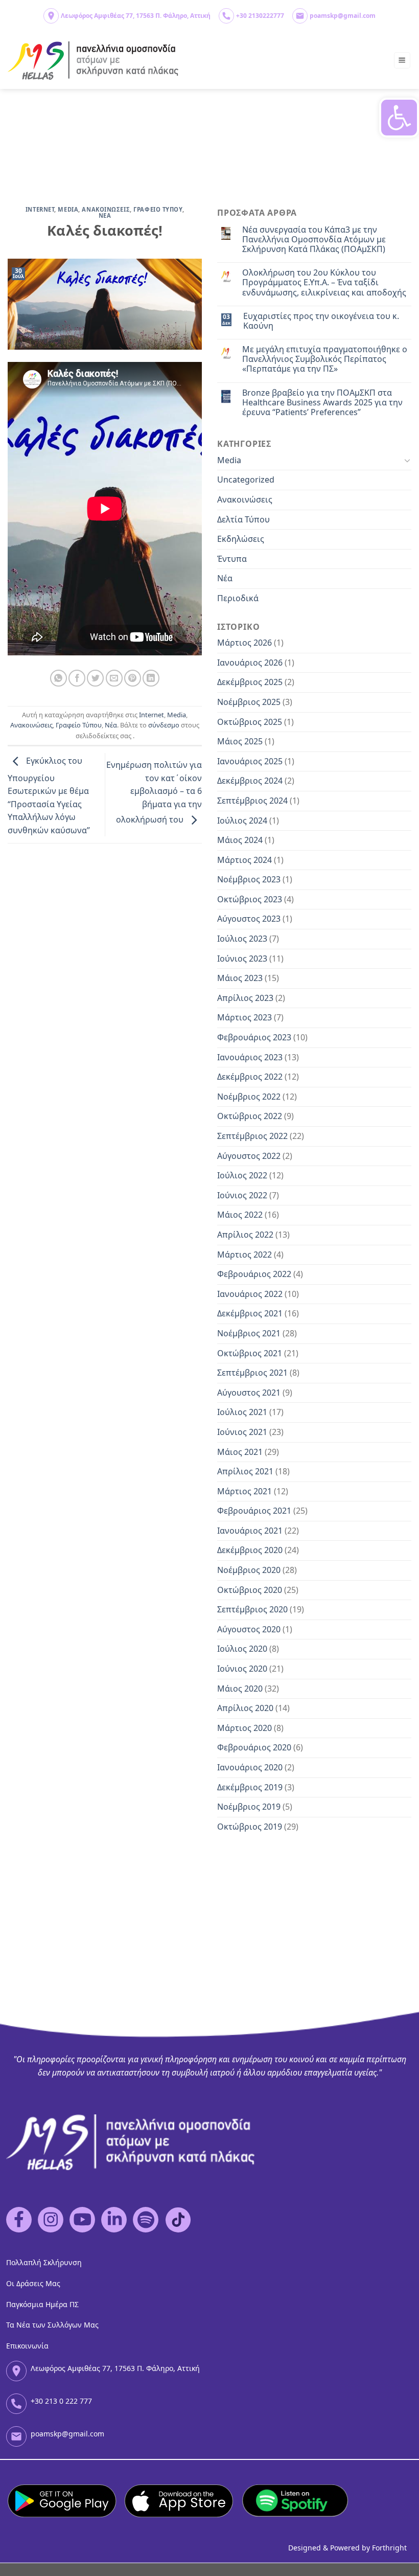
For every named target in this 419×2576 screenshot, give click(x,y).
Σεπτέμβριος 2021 (252, 1373)
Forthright (389, 2548)
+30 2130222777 (260, 16)
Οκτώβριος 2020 (250, 1590)
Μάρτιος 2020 (245, 1728)
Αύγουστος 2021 (249, 1393)
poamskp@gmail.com (343, 16)
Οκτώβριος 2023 (250, 899)
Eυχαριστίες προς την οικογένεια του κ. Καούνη (321, 321)
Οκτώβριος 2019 (250, 1827)
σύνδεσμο (164, 725)
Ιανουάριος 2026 (250, 663)
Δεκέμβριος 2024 (250, 781)
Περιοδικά (238, 598)
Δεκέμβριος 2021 (250, 1313)
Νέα (111, 725)
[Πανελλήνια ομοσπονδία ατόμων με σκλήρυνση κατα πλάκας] (94, 61)
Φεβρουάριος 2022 (254, 1274)
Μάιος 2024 (240, 840)
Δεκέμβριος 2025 (250, 682)
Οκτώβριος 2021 (250, 1353)
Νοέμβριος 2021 (249, 1333)
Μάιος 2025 (240, 741)
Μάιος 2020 (240, 1689)
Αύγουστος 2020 (249, 1629)
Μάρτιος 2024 (245, 860)
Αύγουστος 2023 (249, 919)
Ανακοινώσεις (31, 725)
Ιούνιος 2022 (242, 1195)
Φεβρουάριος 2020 (254, 1747)
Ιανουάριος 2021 (250, 1531)
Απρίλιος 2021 (245, 1471)
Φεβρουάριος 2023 (254, 1037)
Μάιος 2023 (240, 978)
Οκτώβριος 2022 (250, 1116)
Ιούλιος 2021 (242, 1412)
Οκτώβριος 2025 (250, 722)
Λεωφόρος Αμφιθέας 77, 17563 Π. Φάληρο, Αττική (136, 16)
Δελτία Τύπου (243, 519)
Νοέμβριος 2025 (249, 702)
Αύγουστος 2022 (249, 1156)
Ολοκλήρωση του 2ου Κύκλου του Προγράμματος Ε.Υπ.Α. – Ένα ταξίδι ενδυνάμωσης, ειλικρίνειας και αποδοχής (324, 283)
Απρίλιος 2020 (245, 1708)
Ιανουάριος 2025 (250, 761)
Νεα (105, 215)
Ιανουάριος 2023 (250, 1057)
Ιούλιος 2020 (242, 1649)
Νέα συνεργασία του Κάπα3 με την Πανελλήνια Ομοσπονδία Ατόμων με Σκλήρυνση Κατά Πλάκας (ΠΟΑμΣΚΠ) (314, 240)
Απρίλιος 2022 (245, 1235)
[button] (399, 118)
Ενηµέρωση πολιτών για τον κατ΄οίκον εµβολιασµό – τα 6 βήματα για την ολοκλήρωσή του (154, 792)
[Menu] (402, 61)
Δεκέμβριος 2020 (250, 1550)
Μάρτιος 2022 (245, 1255)
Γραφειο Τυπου (158, 209)
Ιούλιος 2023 (242, 939)
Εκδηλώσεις (241, 539)
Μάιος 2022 (240, 1215)
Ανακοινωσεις (106, 209)
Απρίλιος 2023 (245, 998)
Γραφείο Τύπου (79, 725)
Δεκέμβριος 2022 (250, 1077)
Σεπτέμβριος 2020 (252, 1609)
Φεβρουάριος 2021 (254, 1511)
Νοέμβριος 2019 (249, 1807)
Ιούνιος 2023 (242, 959)
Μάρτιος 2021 (245, 1491)
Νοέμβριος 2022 (249, 1097)
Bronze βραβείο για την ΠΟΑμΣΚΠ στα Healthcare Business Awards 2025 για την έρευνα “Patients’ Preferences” (322, 403)
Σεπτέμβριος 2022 (252, 1136)
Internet (40, 209)
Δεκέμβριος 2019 (250, 1787)
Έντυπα (232, 559)
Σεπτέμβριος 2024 (252, 801)
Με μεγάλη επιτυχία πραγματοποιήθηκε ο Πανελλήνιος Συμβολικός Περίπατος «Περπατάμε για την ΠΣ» (325, 359)
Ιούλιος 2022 (242, 1175)
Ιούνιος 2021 (242, 1432)
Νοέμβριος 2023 (249, 879)
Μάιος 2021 (240, 1452)
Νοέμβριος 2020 (249, 1570)
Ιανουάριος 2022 (250, 1294)
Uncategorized (246, 480)
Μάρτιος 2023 (245, 1017)
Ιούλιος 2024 (242, 820)
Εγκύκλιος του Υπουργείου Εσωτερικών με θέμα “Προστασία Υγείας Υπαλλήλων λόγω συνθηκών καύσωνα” (49, 796)
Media (68, 209)
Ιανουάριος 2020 (250, 1767)
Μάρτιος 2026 (245, 643)
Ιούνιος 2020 (242, 1669)
